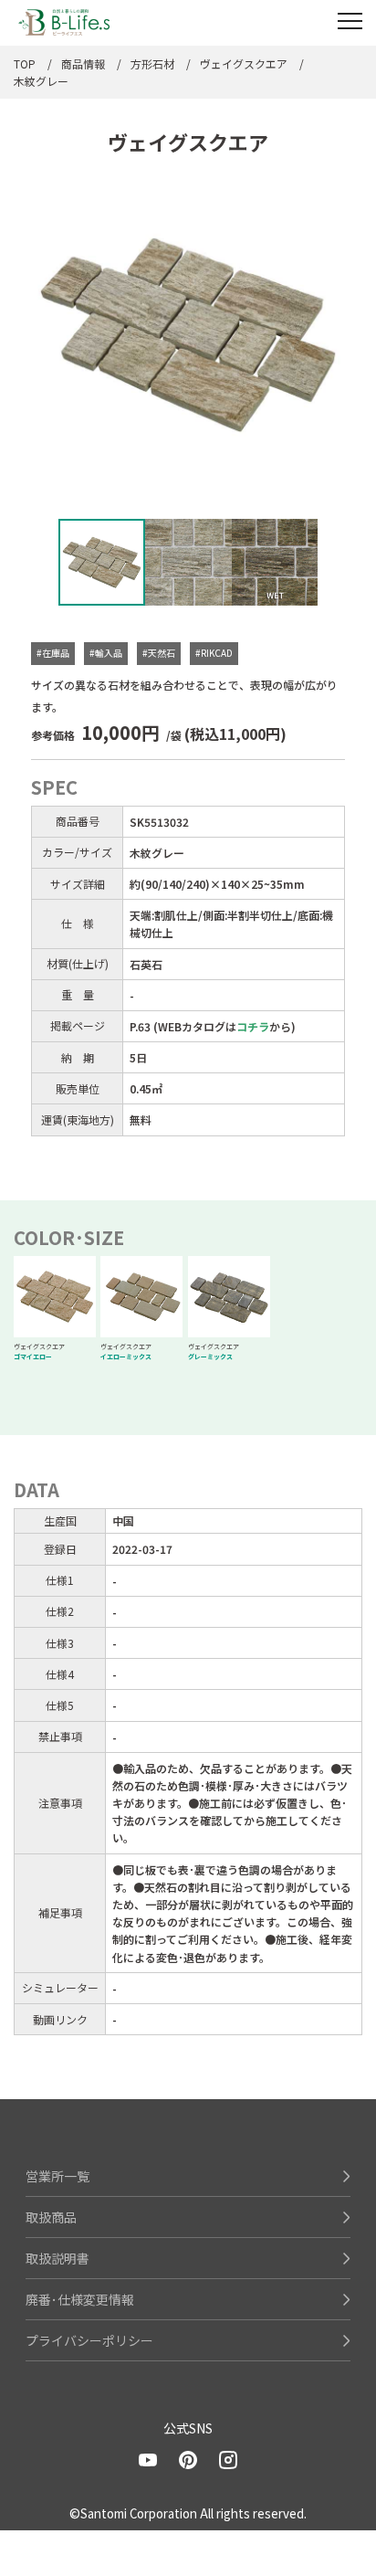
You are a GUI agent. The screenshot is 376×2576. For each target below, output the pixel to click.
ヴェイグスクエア (244, 63)
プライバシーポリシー (89, 2340)
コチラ (253, 1026)
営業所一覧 (57, 2176)
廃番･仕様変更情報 (80, 2299)
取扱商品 (51, 2217)
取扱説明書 (57, 2258)
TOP (25, 63)
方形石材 (152, 63)
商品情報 (83, 63)
